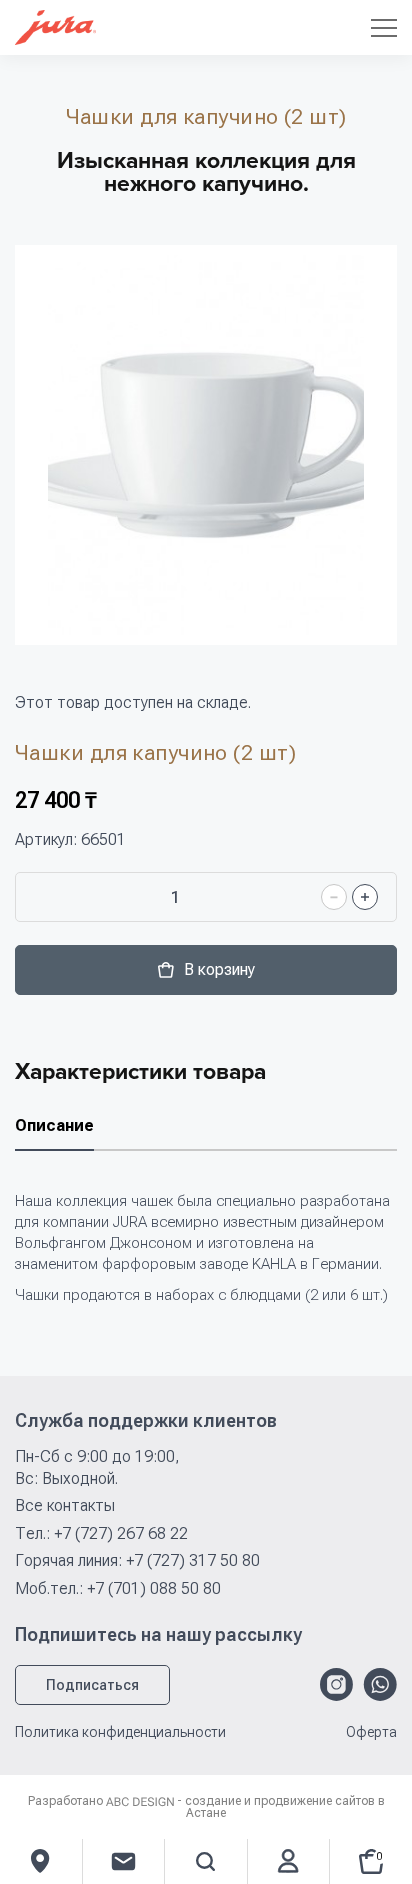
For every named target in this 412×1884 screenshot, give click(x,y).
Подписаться (92, 1685)
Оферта (371, 1732)
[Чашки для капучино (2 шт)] (206, 445)
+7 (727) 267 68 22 (121, 1533)
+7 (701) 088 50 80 (154, 1588)
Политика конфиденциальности (120, 1732)
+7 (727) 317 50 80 (193, 1560)
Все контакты (65, 1505)
